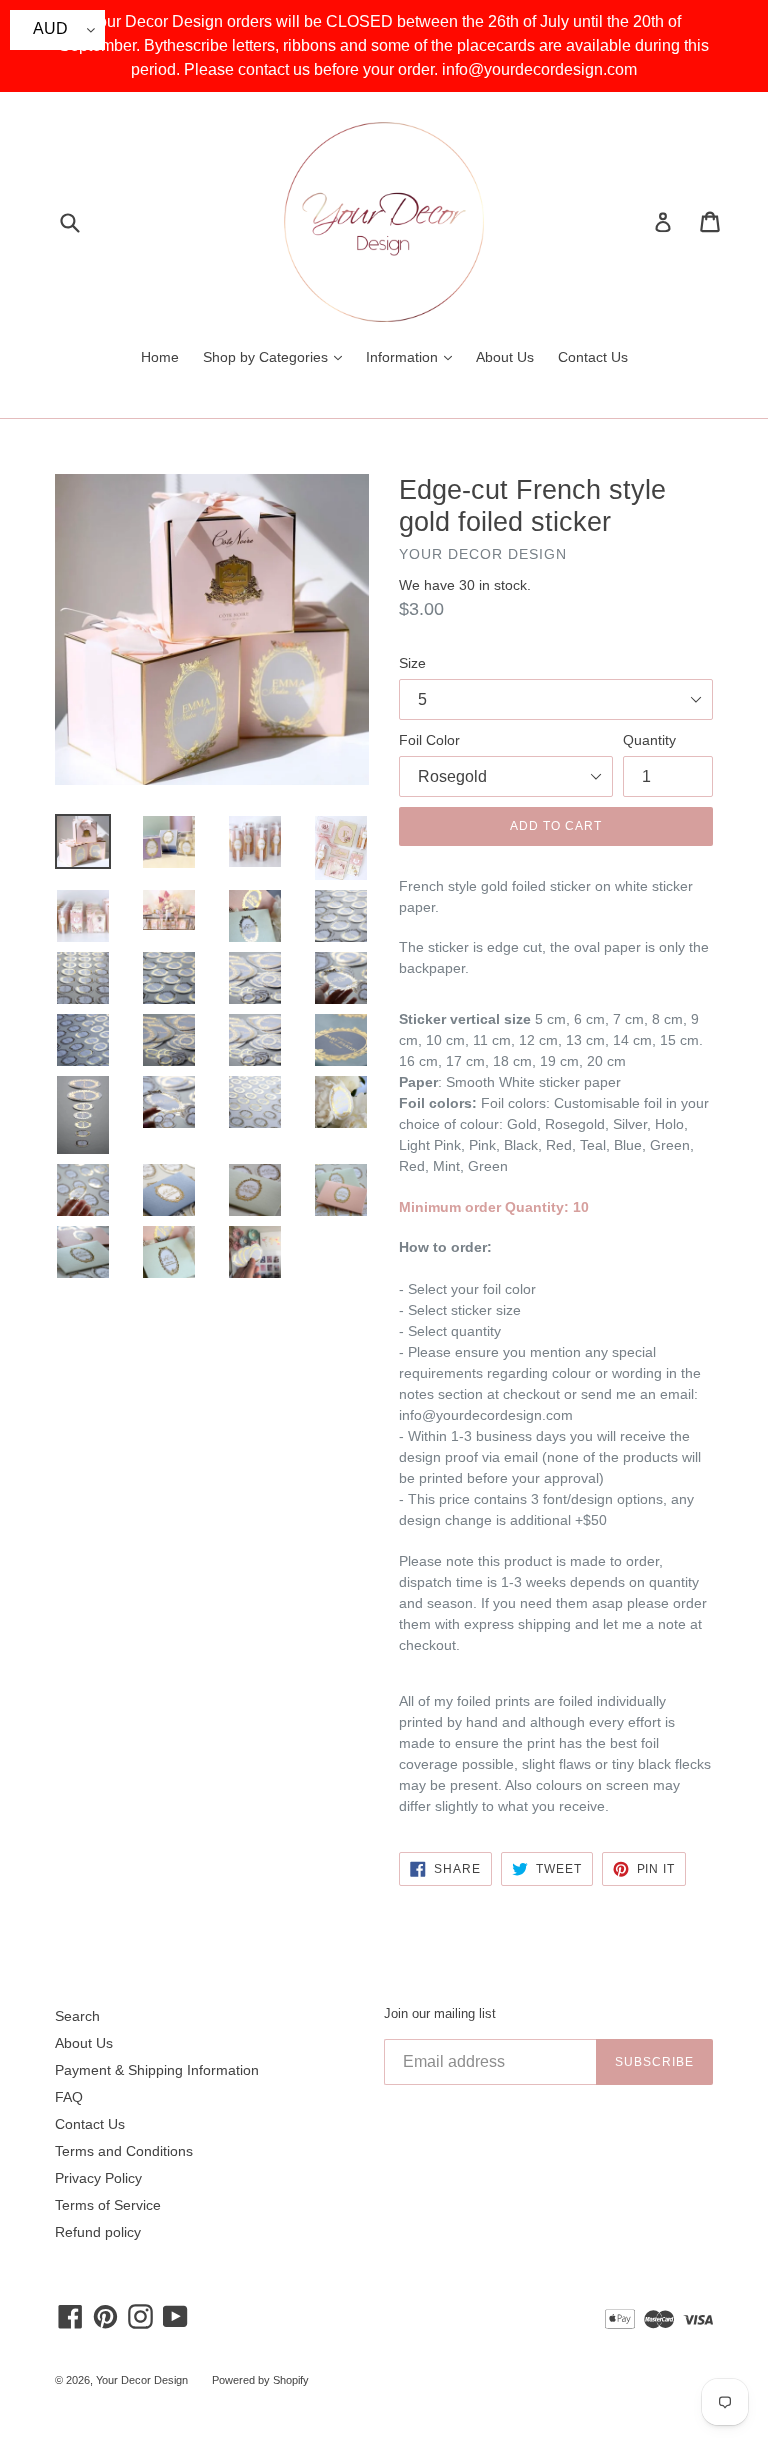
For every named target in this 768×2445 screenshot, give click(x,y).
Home (160, 357)
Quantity (649, 740)
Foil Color (429, 740)
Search (77, 2016)
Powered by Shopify (260, 2380)
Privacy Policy (98, 2178)
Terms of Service (108, 2205)
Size (412, 663)
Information (414, 356)
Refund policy (98, 2232)
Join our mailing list (440, 2013)
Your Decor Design (142, 2380)
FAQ (69, 2097)
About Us (505, 357)
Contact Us (593, 357)
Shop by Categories (277, 356)
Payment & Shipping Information (157, 2070)
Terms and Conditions (124, 2151)
